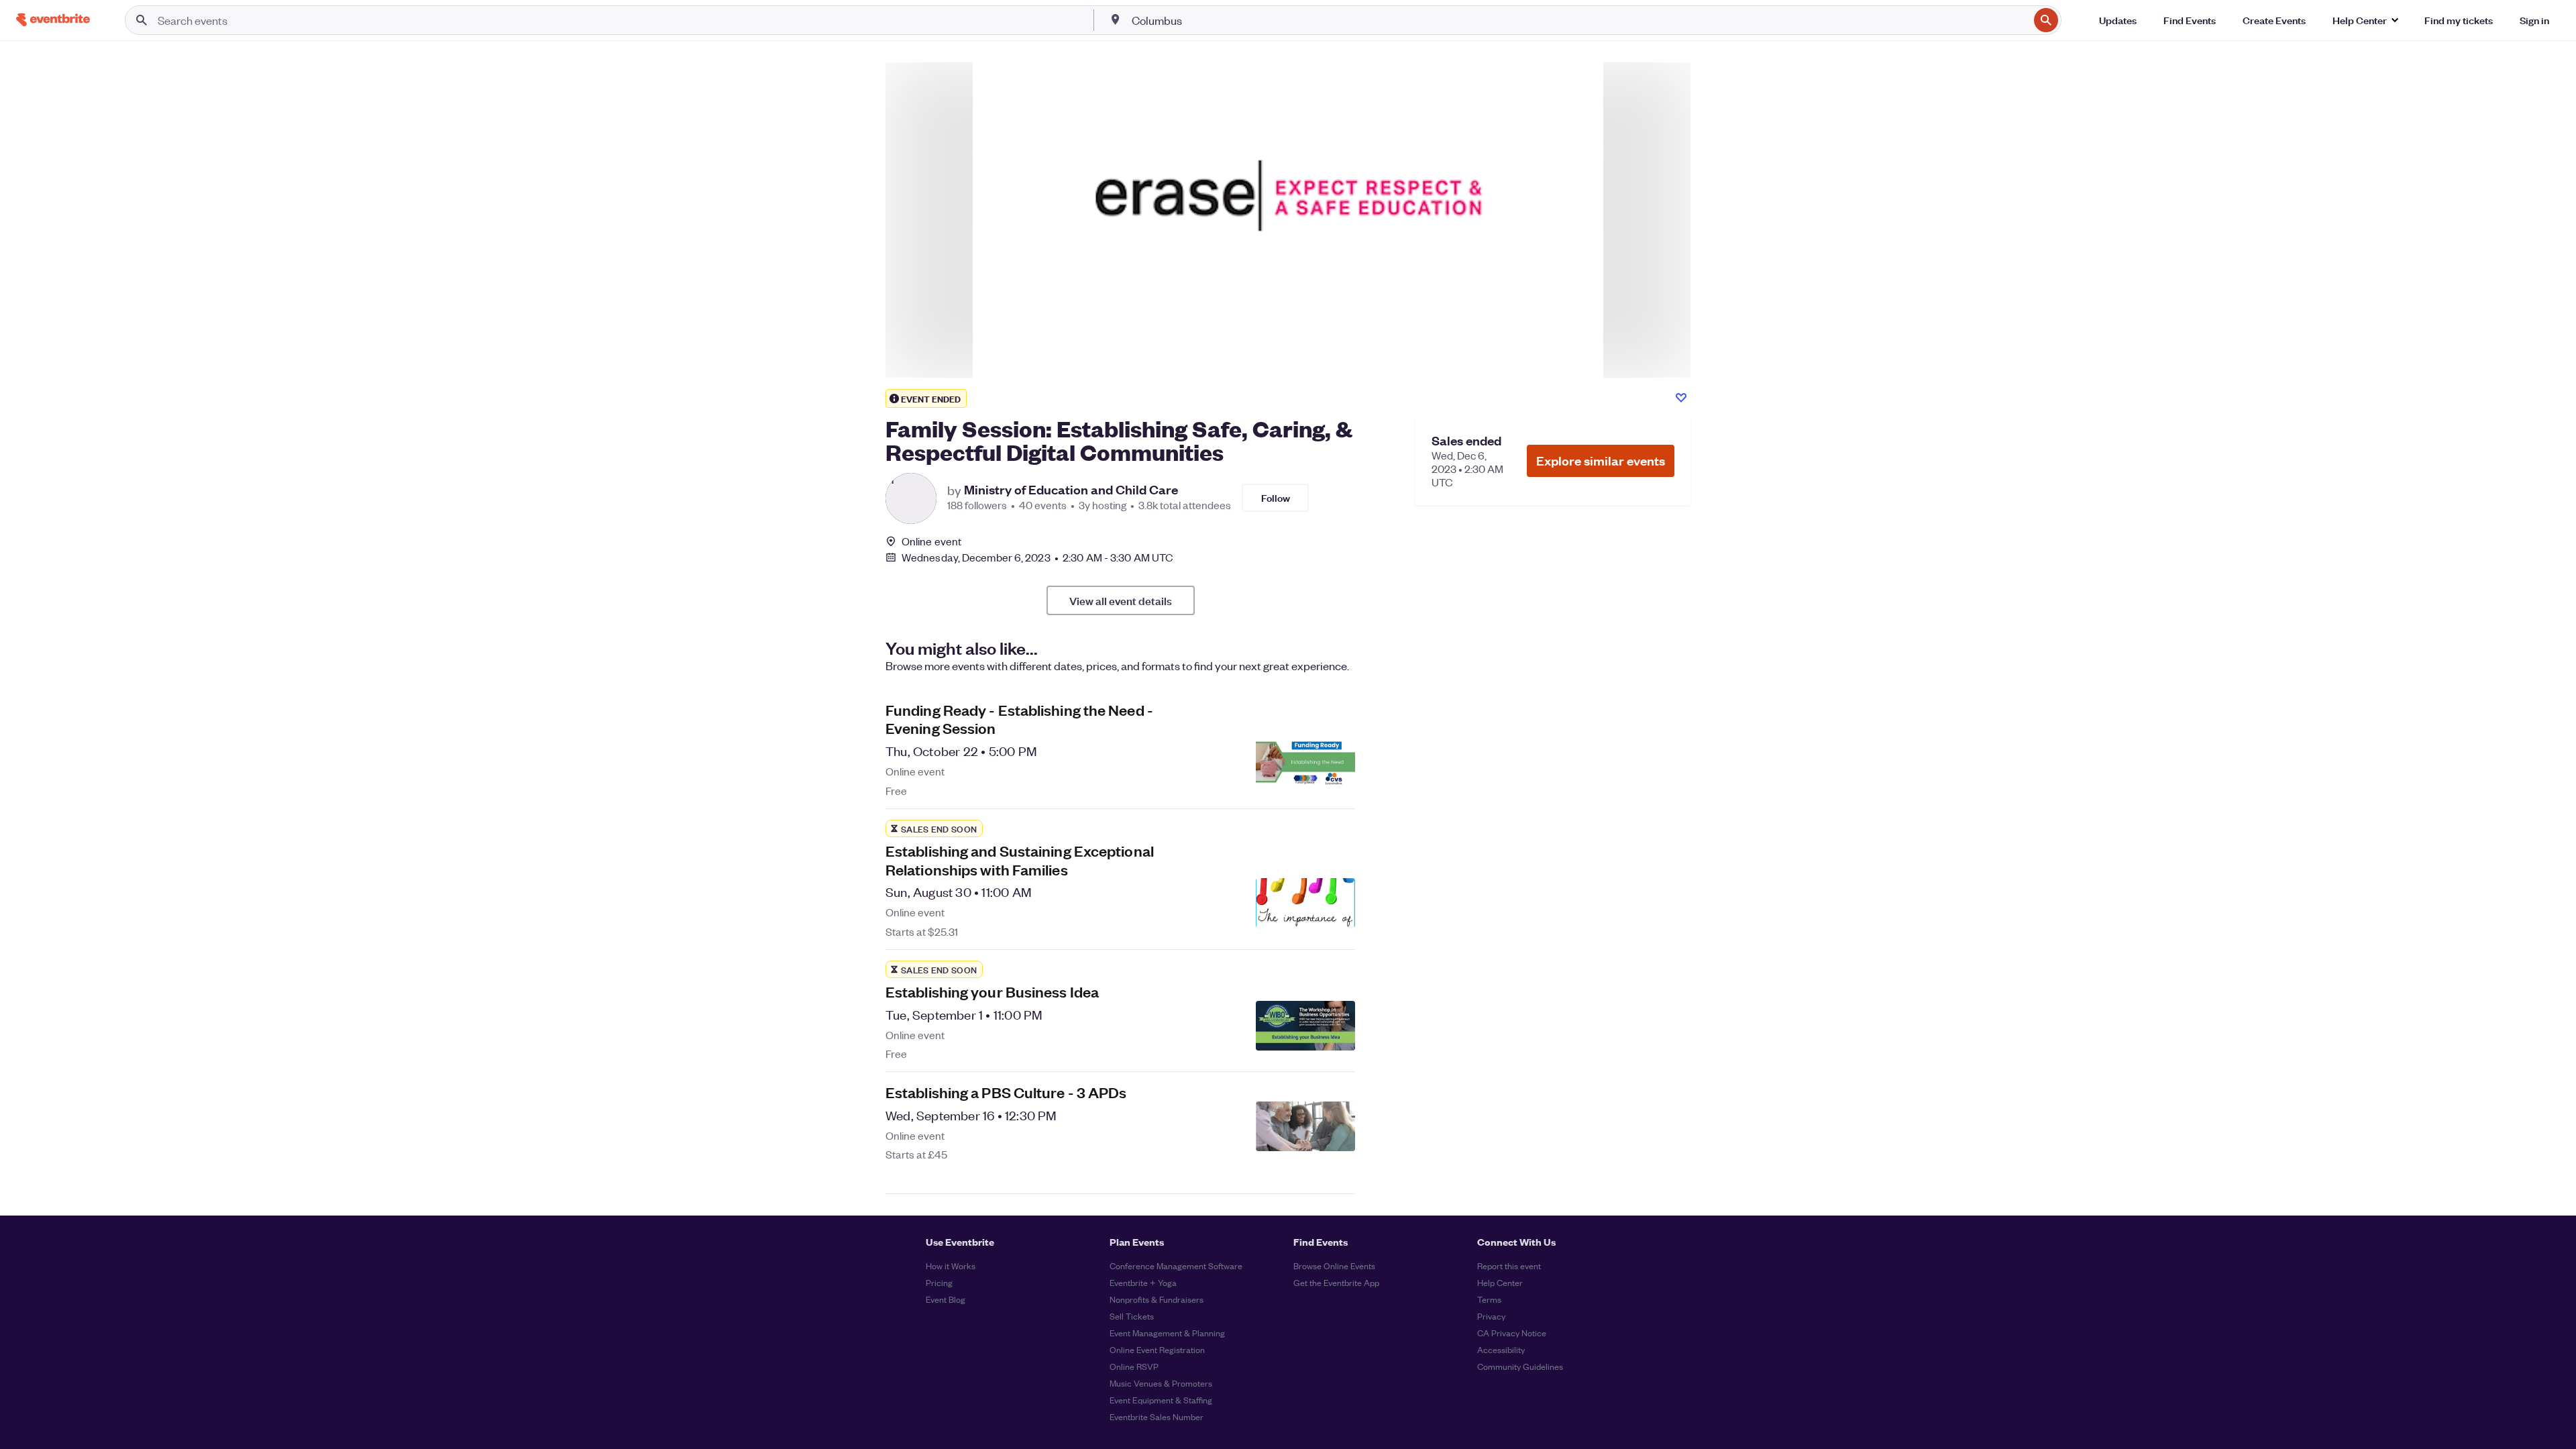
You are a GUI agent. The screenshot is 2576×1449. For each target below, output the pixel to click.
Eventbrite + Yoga (1143, 1282)
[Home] (53, 20)
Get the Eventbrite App (1336, 1282)
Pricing (939, 1282)
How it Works (951, 1266)
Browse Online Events (1334, 1266)
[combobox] (1579, 20)
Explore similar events (1601, 461)
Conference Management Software (1176, 1266)
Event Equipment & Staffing (1161, 1400)
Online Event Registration (1157, 1349)
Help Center (1500, 1282)
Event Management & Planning (1167, 1333)
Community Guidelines (1520, 1366)
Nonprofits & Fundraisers (1157, 1299)
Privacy (1491, 1316)
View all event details (1121, 600)
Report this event (1509, 1266)
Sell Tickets (1132, 1316)
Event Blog (946, 1299)
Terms (1489, 1299)
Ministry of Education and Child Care (1071, 490)
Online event (931, 541)
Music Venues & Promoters (1161, 1383)
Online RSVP (1134, 1366)
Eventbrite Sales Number (1157, 1416)
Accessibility (1501, 1349)
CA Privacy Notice (1512, 1333)
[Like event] (1681, 398)
